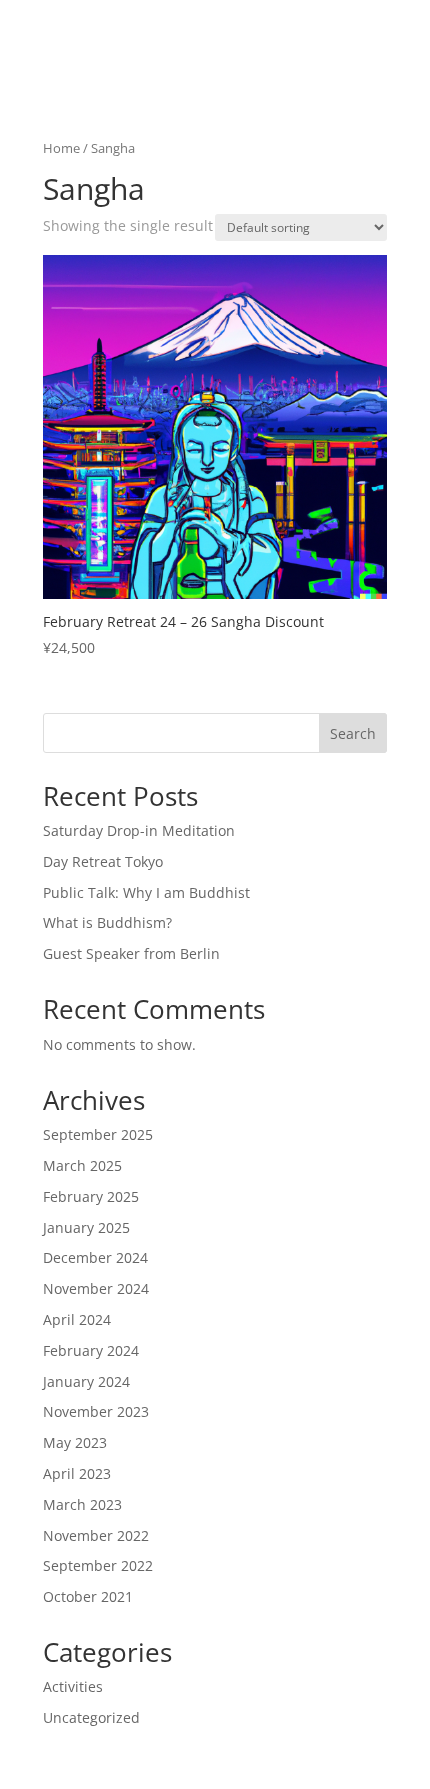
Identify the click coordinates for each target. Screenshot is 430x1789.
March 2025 (82, 1165)
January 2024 (86, 1381)
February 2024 (91, 1350)
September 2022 (98, 1565)
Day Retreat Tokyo (103, 861)
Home (61, 148)
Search (353, 733)
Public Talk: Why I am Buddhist (146, 892)
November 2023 (96, 1411)
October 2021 (88, 1596)
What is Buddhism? (107, 922)
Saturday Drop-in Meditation (139, 830)
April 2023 (77, 1473)
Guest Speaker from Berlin (131, 953)
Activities (73, 1686)
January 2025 (86, 1227)
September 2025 (98, 1134)
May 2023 (75, 1442)
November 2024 (96, 1288)
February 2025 (91, 1196)
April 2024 (77, 1319)
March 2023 (82, 1504)
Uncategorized (91, 1717)
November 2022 (96, 1535)
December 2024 (95, 1257)
